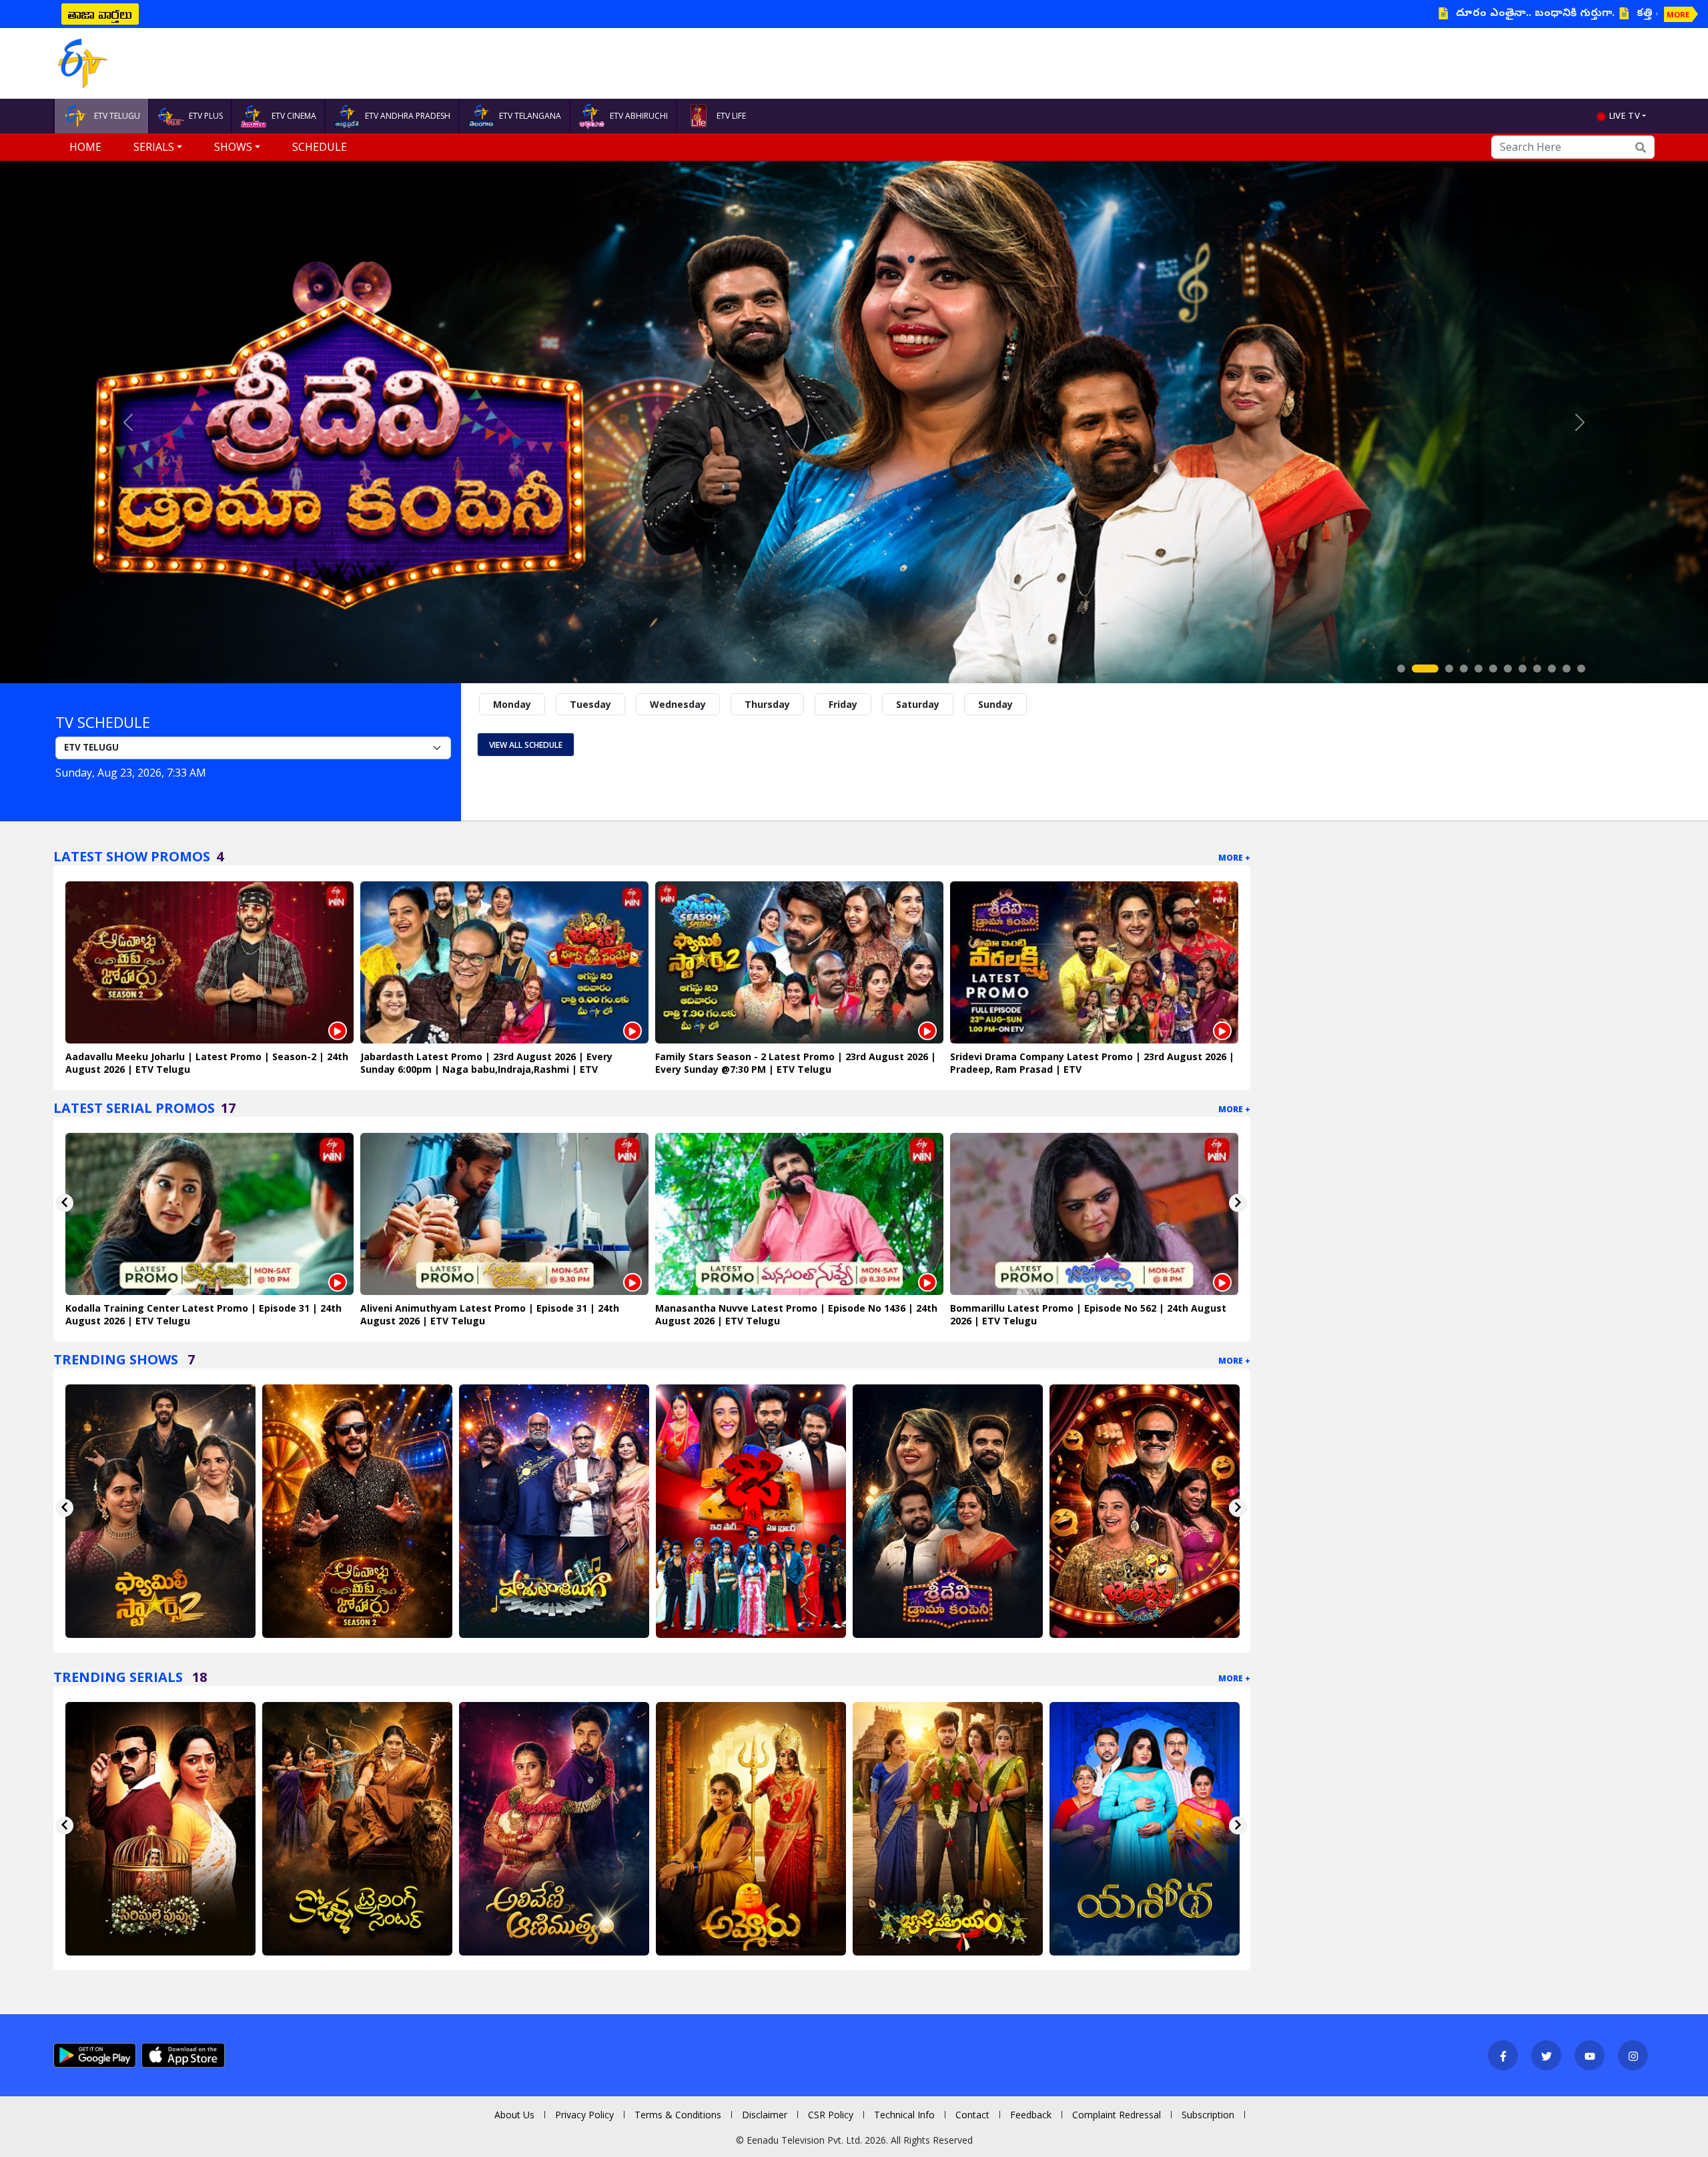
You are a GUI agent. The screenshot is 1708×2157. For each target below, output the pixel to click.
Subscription (1208, 2115)
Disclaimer (765, 2115)
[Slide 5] (1478, 669)
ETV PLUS (206, 116)
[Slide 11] (1567, 669)
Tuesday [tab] (590, 704)
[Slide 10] (1552, 669)
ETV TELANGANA (530, 116)
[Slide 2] (1416, 669)
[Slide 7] (1508, 669)
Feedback (1031, 2115)
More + (1234, 858)
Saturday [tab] (918, 704)
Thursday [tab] (767, 704)
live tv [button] (1625, 115)
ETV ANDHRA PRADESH (408, 116)
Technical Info (904, 2115)
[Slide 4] (1464, 669)
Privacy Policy (584, 2115)
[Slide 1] (1401, 669)
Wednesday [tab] (678, 704)
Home (85, 147)
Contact (972, 2115)
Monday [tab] (512, 704)
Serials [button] (154, 147)
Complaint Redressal (1117, 2115)
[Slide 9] (1537, 669)
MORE (1678, 14)
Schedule (320, 147)
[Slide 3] (1440, 669)
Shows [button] (233, 147)
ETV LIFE (731, 116)
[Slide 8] (1523, 669)
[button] (128, 422)
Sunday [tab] (995, 704)
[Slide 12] (1581, 669)
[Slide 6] (1493, 669)
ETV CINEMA (294, 116)
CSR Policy (831, 2115)
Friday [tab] (843, 704)
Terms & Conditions (678, 2115)
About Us (514, 2115)
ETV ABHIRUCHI (639, 116)
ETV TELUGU (117, 116)
